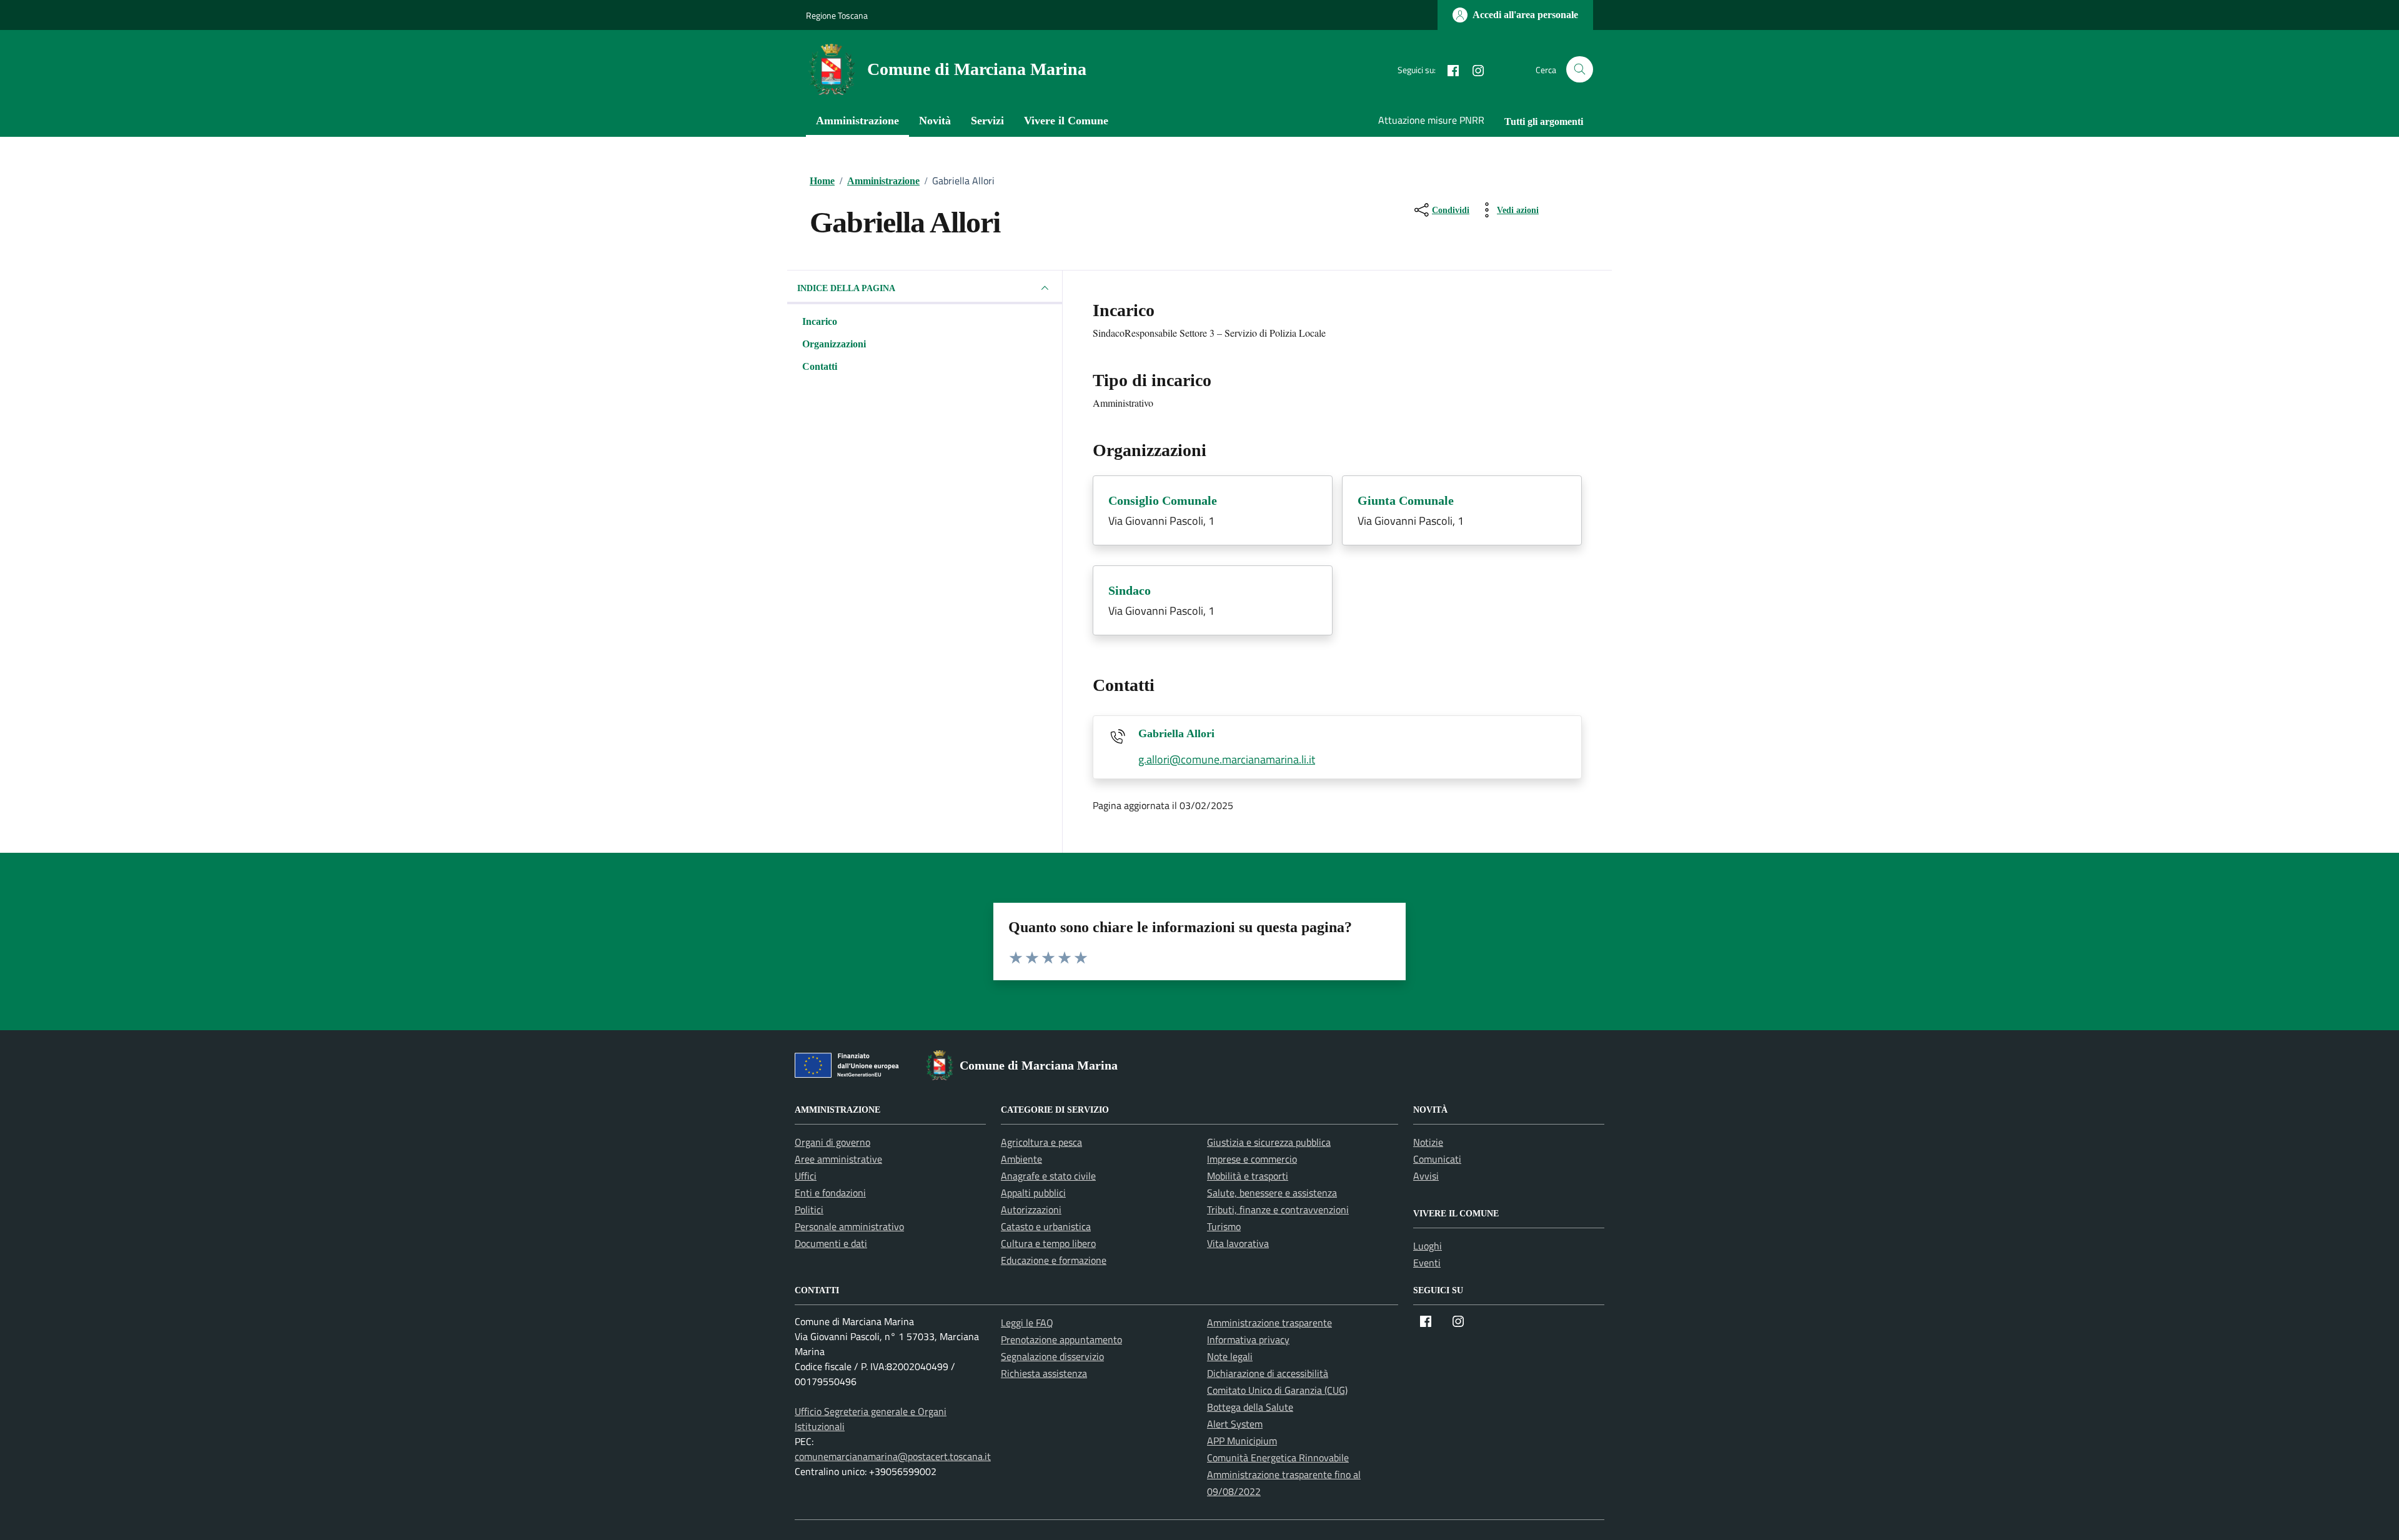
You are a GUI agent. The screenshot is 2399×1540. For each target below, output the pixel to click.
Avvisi (1426, 1176)
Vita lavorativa (1238, 1243)
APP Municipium (1242, 1441)
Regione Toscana (837, 15)
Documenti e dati (831, 1243)
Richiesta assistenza (1044, 1373)
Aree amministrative (838, 1159)
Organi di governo (832, 1142)
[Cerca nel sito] (1580, 70)
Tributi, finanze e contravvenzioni (1278, 1210)
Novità (935, 121)
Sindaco (1130, 590)
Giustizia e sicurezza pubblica (1269, 1142)
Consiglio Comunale (1163, 500)
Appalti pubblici (1033, 1193)
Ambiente (1021, 1159)
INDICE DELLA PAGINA (846, 288)
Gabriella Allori (1176, 733)
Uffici (806, 1176)
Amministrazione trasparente (1269, 1323)
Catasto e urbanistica (1046, 1226)
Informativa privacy (1248, 1339)
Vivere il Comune (1066, 121)
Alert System (1235, 1424)
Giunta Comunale (1406, 500)
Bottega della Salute (1250, 1407)
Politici (809, 1210)
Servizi (987, 121)
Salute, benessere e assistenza (1272, 1193)
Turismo (1224, 1226)
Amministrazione (857, 121)
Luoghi (1428, 1246)
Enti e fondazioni (830, 1193)
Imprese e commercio (1252, 1159)
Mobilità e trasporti (1248, 1176)
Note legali (1230, 1356)
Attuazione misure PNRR (1431, 120)
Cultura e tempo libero (1048, 1243)
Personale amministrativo (849, 1226)
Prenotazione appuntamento (1061, 1339)
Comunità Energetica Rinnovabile (1278, 1458)
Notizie (1428, 1142)
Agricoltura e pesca (1041, 1142)
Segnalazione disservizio (1052, 1356)
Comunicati (1437, 1159)
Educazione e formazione (1054, 1260)
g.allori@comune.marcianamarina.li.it (1227, 759)
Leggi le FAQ (1027, 1323)
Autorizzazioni (1031, 1210)
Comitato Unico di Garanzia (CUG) (1277, 1390)
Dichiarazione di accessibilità (1268, 1373)
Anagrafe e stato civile (1048, 1176)
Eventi (1427, 1263)
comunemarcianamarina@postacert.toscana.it (893, 1456)
